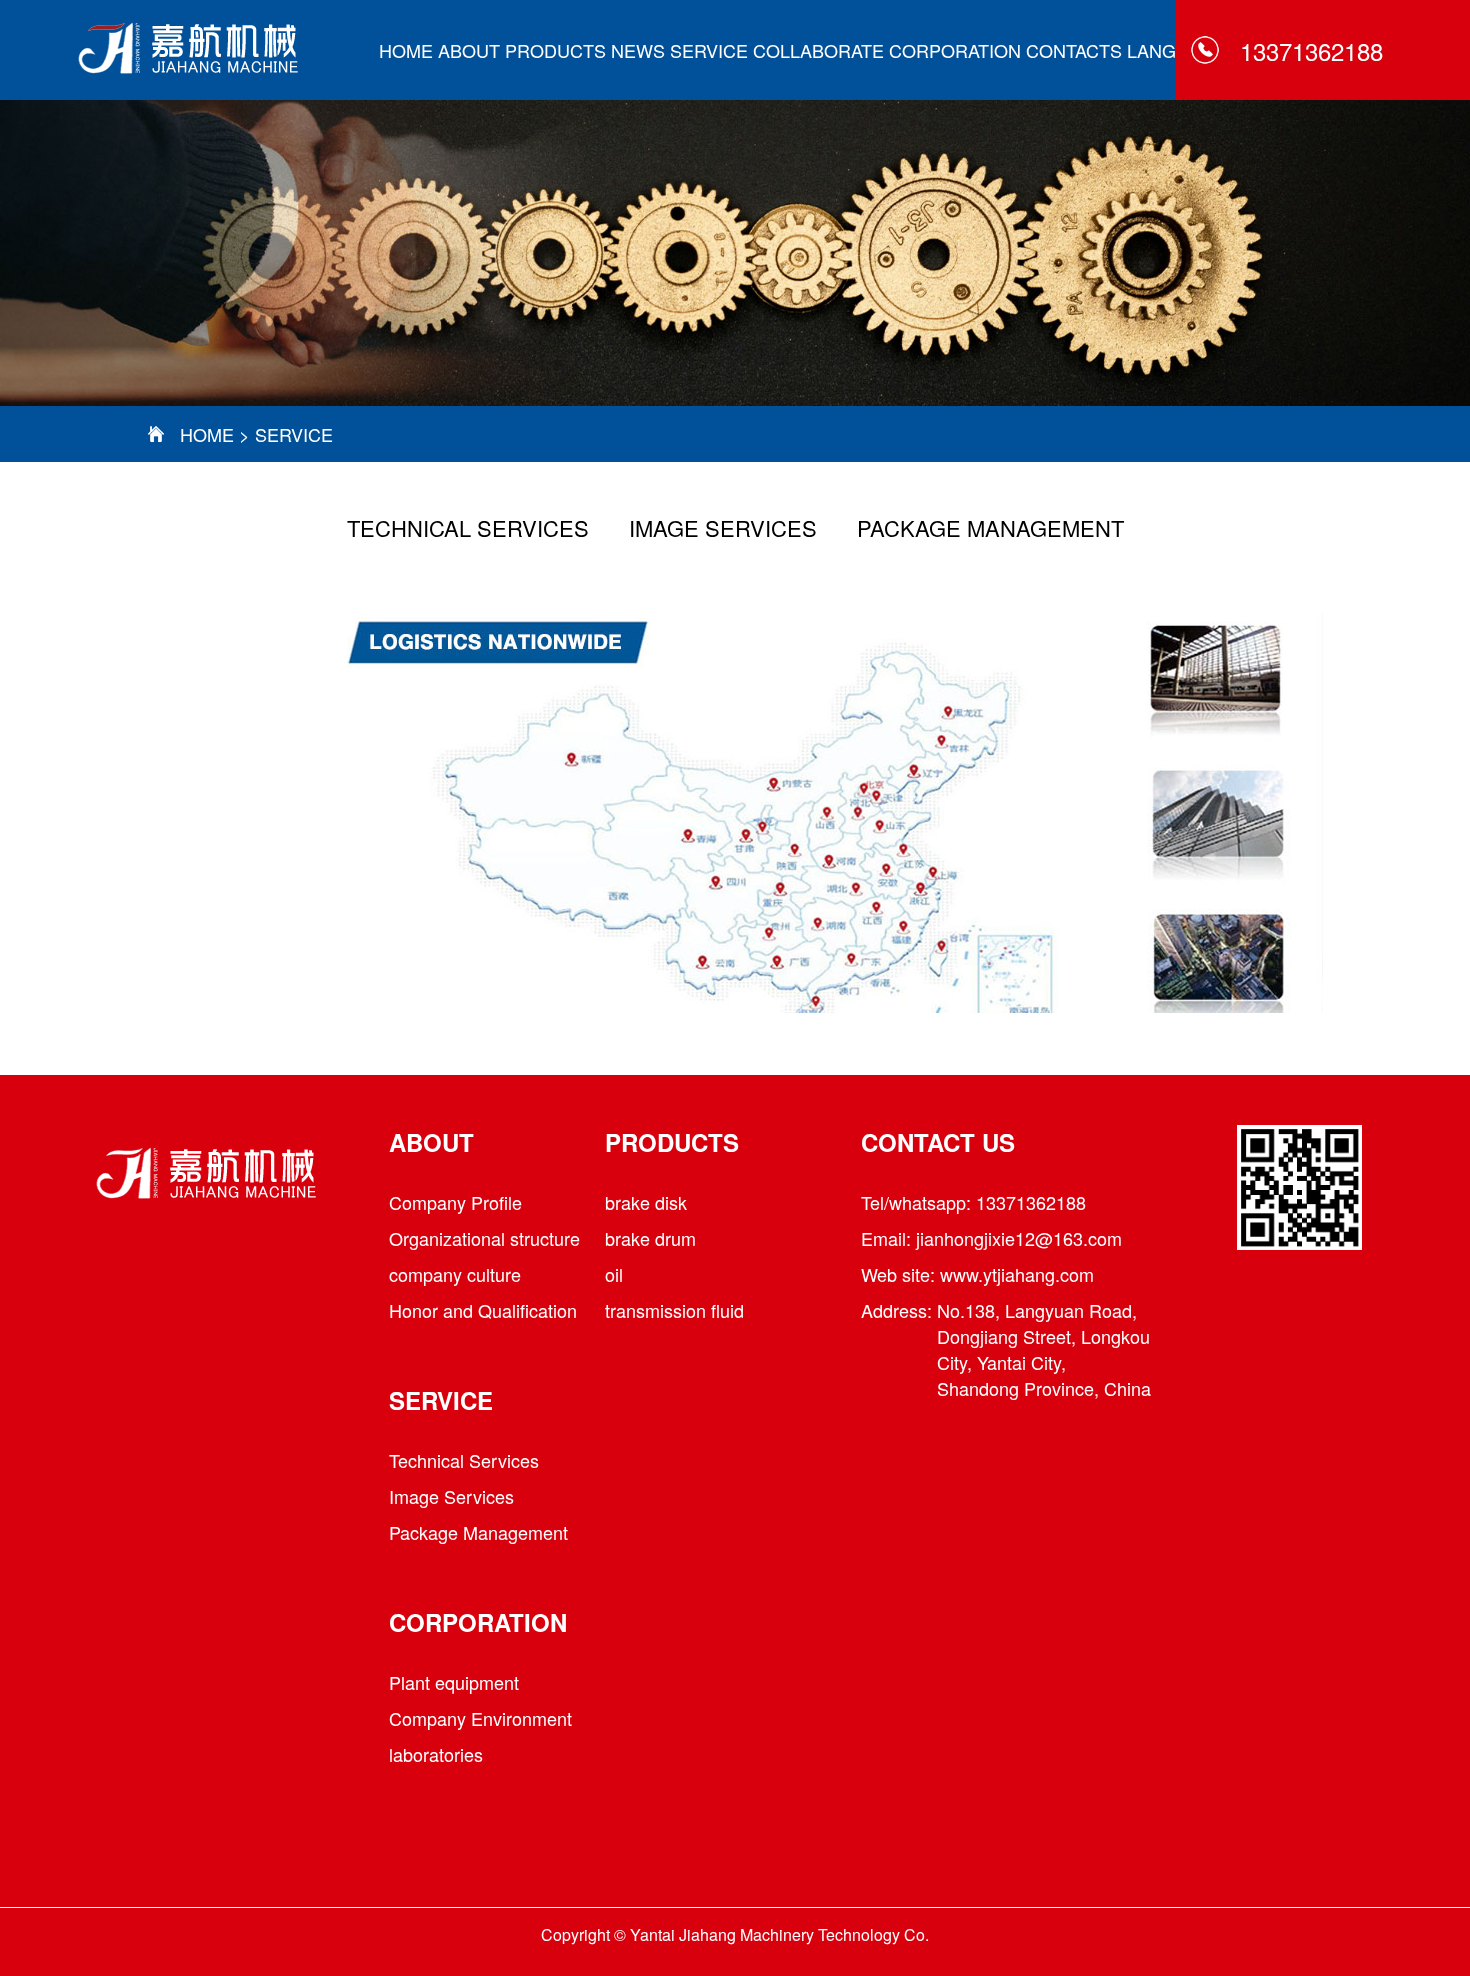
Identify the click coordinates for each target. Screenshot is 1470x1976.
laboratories (436, 1754)
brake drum (650, 1238)
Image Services (723, 527)
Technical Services (468, 527)
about (469, 50)
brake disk (646, 1202)
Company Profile (455, 1202)
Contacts (1074, 50)
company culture (455, 1274)
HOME (406, 50)
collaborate (818, 50)
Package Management (990, 527)
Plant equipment (454, 1682)
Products (555, 50)
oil (614, 1274)
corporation (955, 50)
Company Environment (480, 1718)
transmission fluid (674, 1310)
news (638, 50)
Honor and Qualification (483, 1310)
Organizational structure (484, 1238)
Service (709, 50)
